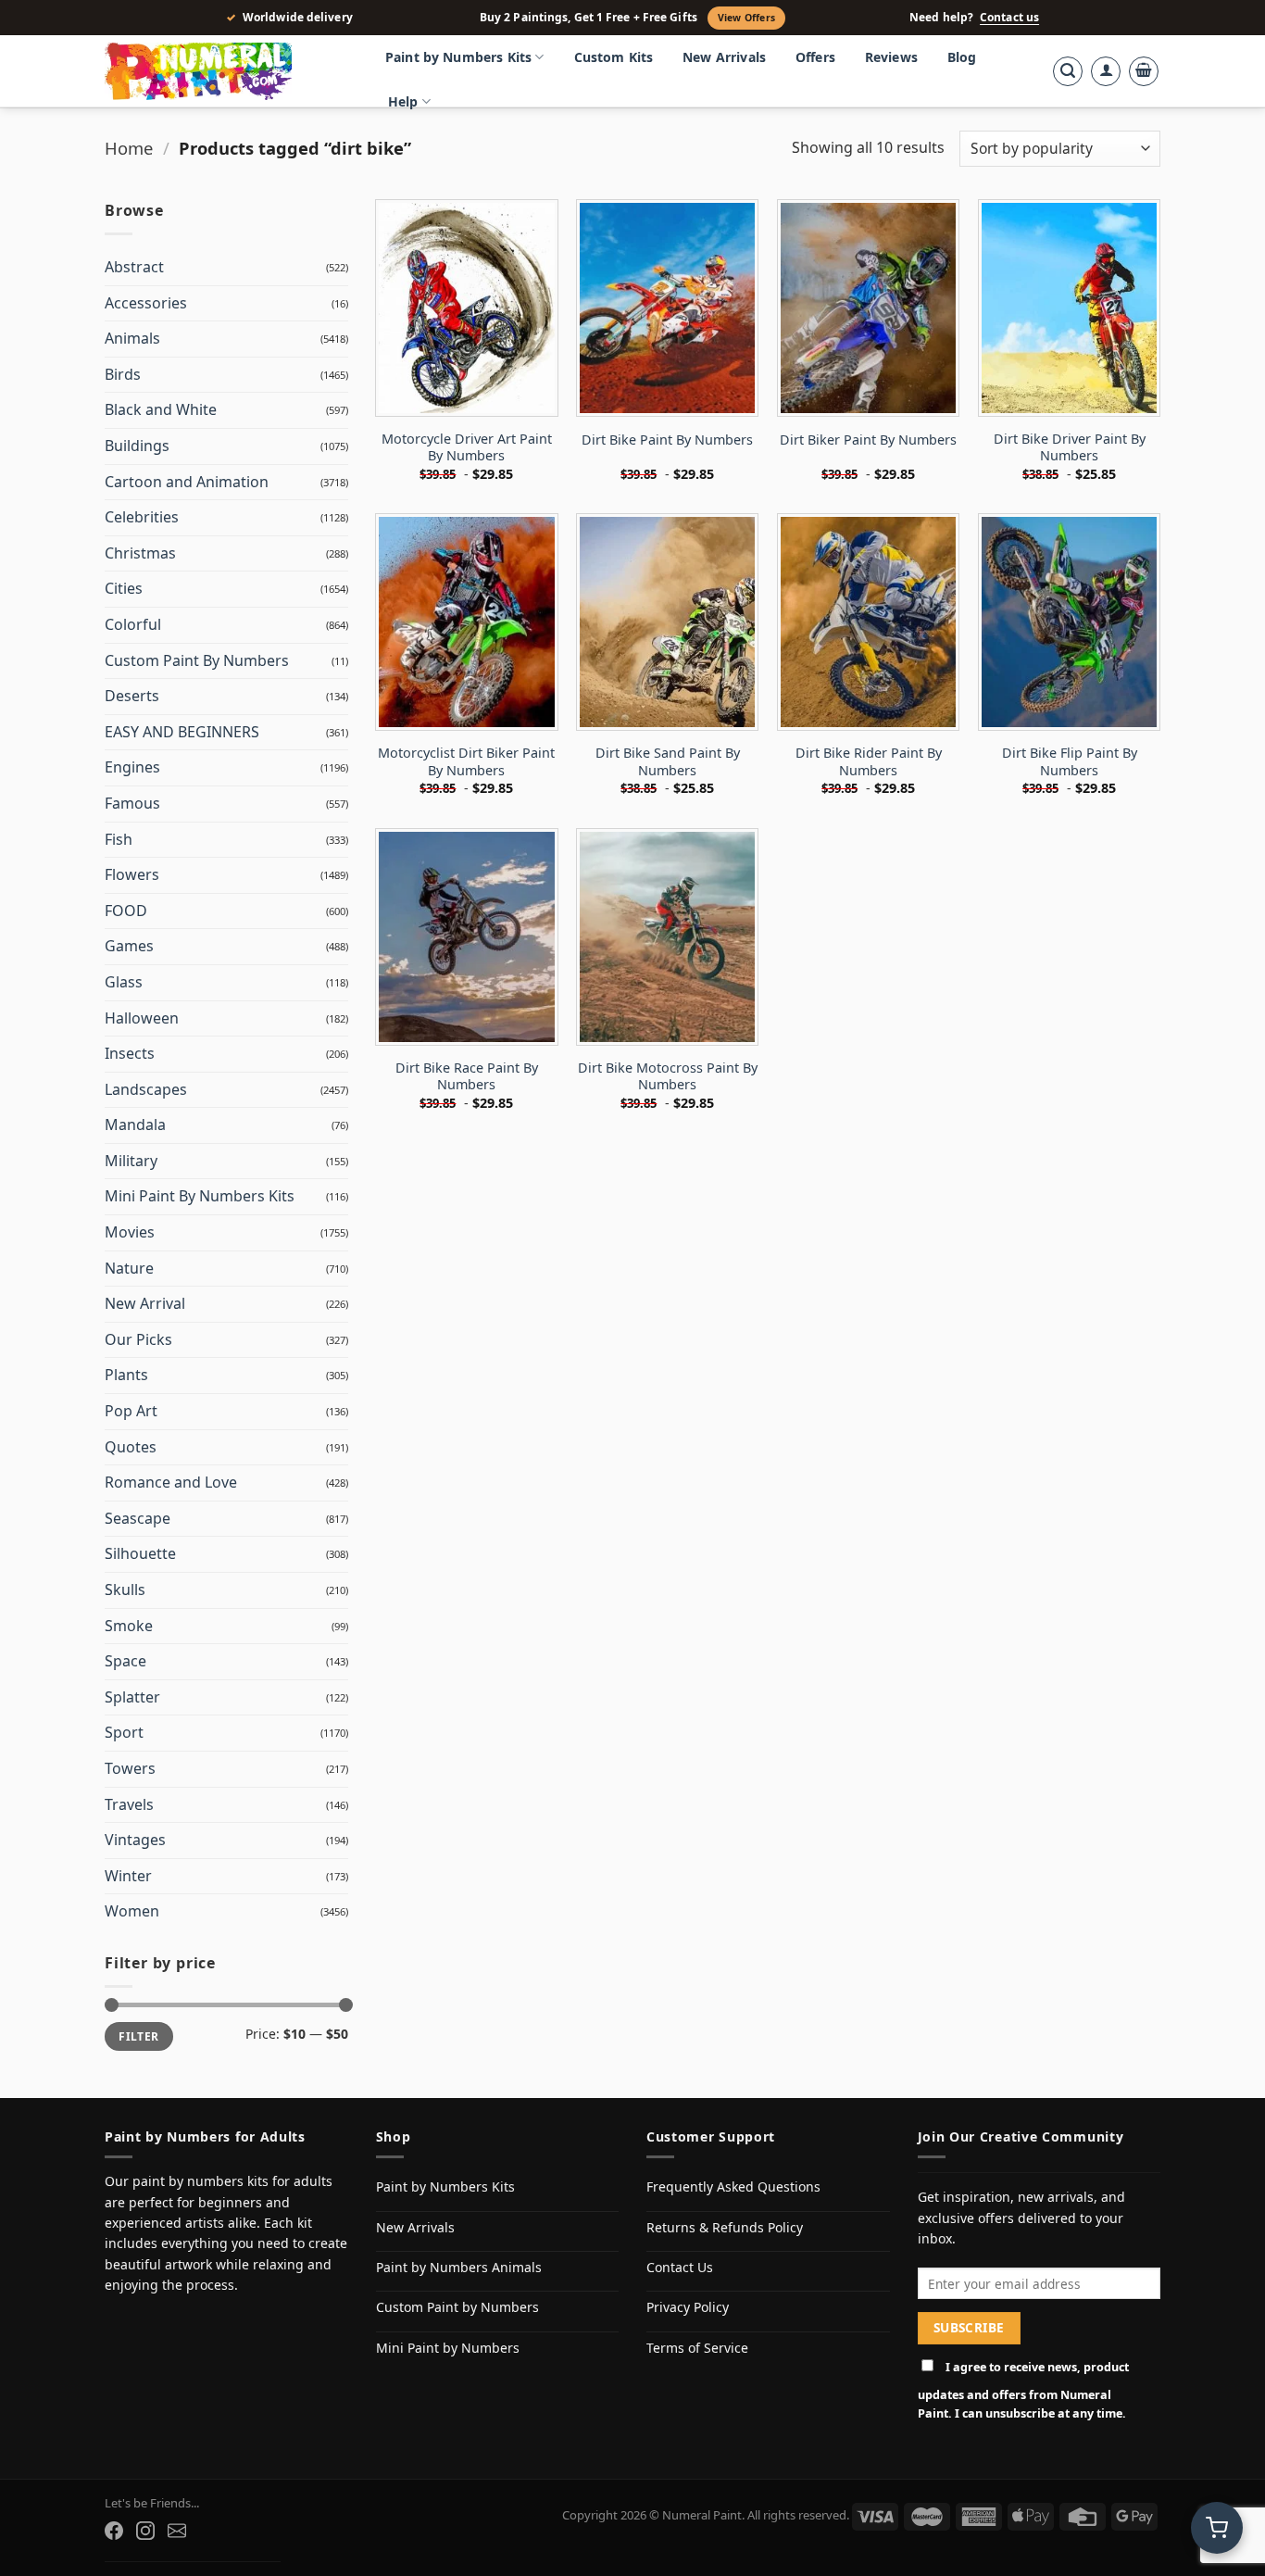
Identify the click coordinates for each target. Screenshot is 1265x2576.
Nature (129, 1268)
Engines (132, 767)
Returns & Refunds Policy (725, 2227)
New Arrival (145, 1303)
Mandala (135, 1125)
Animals (132, 338)
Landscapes (146, 1089)
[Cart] (1144, 71)
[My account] (1106, 71)
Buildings (137, 446)
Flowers (132, 874)
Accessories (146, 303)
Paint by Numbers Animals (459, 2267)
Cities (124, 588)
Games (129, 946)
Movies (130, 1232)
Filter (138, 2036)
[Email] (177, 2531)
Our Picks (138, 1339)
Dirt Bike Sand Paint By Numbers (668, 762)
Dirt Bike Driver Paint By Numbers (1070, 448)
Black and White (161, 409)
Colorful (133, 624)
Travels (129, 1804)
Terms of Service (697, 2348)
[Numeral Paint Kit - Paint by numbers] (225, 71)
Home (129, 148)
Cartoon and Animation (187, 482)
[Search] (1068, 71)
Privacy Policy (688, 2307)
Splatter (132, 1697)
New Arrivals (724, 57)
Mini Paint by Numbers (448, 2348)
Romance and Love (171, 1482)
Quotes (131, 1447)
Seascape (138, 1518)
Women (132, 1911)
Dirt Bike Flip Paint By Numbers (1070, 762)
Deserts (132, 696)
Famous (132, 803)
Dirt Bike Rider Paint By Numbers (869, 762)
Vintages (135, 1840)
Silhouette (140, 1553)
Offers (815, 57)
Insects (130, 1053)
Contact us (1009, 18)
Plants (126, 1375)
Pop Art (131, 1411)
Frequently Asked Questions (733, 2186)
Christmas (140, 553)
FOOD (126, 911)
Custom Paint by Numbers (457, 2307)
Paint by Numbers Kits (458, 57)
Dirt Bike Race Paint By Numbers (467, 1077)
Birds (123, 374)
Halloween (142, 1018)
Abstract (134, 267)
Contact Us (680, 2267)
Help (403, 101)
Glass (124, 982)
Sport (124, 1732)
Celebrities (142, 517)
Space (125, 1661)
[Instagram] (145, 2531)
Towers (130, 1768)
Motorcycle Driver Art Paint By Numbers (467, 448)
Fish (119, 839)
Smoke (129, 1626)
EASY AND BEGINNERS (182, 732)
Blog (962, 57)
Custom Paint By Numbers (197, 660)
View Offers (746, 18)
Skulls (125, 1590)
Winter (128, 1876)
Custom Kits (614, 57)
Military (131, 1161)
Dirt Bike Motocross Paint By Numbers (668, 1077)
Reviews (891, 57)
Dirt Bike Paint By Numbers (667, 440)
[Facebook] (114, 2531)
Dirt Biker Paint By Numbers (868, 440)
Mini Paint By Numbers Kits (200, 1196)
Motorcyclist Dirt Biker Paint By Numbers (466, 762)
